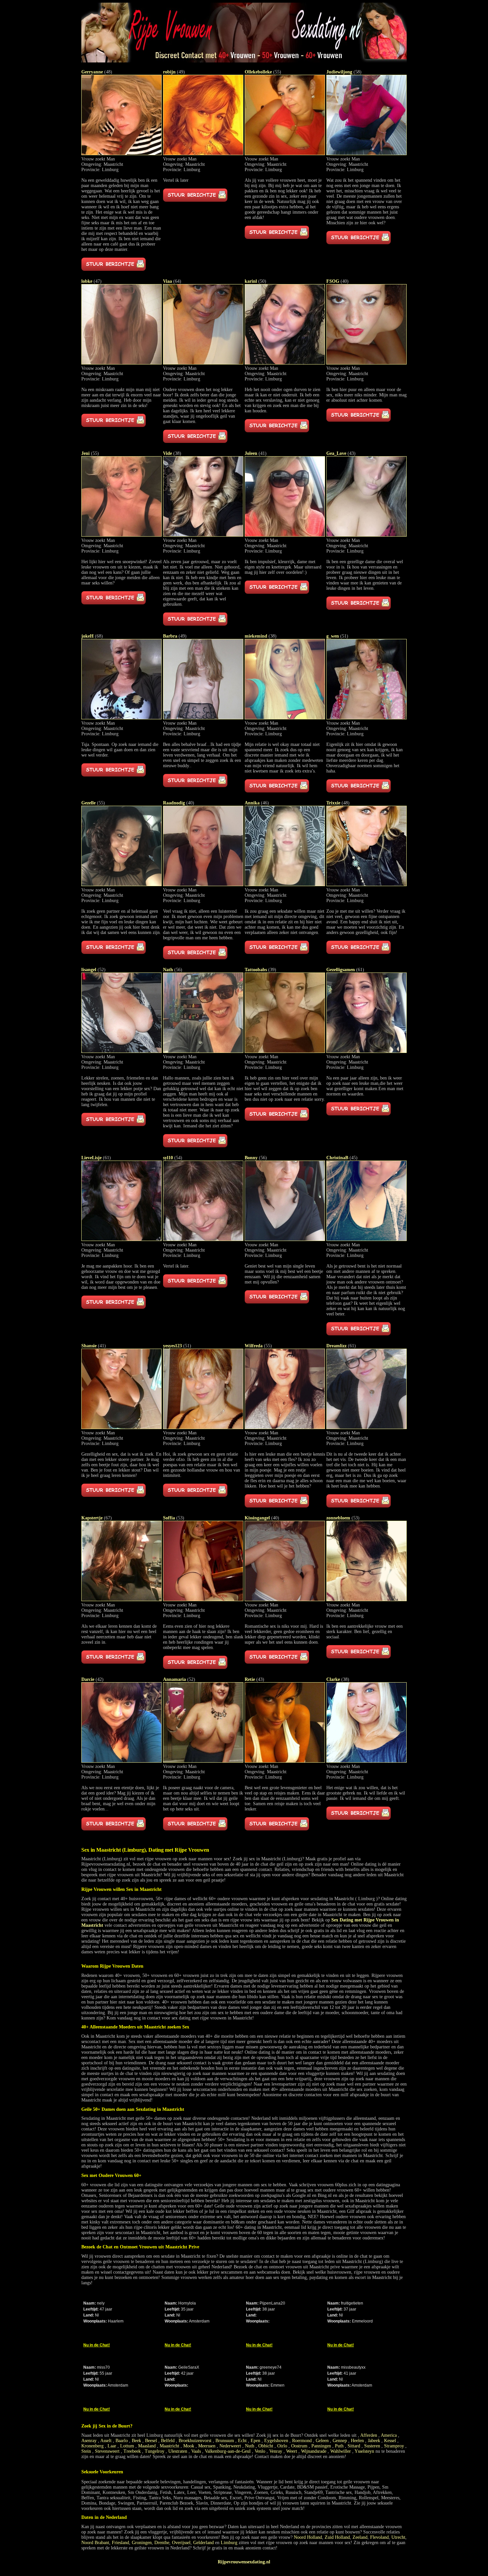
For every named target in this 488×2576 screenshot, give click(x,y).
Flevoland (379, 2537)
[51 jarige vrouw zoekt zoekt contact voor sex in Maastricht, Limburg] (366, 718)
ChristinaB (337, 1158)
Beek (136, 2441)
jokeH (87, 636)
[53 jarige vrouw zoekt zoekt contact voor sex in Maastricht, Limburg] (203, 1600)
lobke (87, 281)
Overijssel (181, 2543)
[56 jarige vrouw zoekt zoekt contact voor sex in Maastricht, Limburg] (203, 1051)
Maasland (147, 2446)
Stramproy (394, 2446)
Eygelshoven (276, 2441)
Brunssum (225, 2441)
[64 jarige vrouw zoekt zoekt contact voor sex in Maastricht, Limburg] (203, 363)
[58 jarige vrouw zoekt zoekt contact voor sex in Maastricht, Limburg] (366, 154)
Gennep (340, 2441)
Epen (255, 2441)
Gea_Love (336, 453)
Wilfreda (254, 1346)
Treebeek (132, 2451)
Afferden (369, 2435)
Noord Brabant (95, 2543)
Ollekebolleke (258, 72)
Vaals (196, 2451)
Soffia (169, 1518)
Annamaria (174, 1679)
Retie (250, 1679)
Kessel (390, 2441)
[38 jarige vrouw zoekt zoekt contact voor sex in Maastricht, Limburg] (203, 535)
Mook (189, 2446)
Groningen (142, 2543)
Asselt (106, 2441)
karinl (251, 281)
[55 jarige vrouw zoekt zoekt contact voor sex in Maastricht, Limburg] (285, 154)
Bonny (251, 1158)
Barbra (170, 636)
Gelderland (203, 2543)
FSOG (333, 281)
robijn (169, 72)
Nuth (250, 2446)
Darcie (88, 1679)
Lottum (127, 2446)
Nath (168, 970)
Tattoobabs (256, 970)
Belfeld (168, 2441)
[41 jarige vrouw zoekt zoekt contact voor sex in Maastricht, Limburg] (285, 535)
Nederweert (230, 2446)
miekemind (256, 636)
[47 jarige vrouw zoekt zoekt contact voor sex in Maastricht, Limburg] (122, 363)
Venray (276, 2451)
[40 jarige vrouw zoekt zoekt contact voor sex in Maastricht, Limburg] (366, 363)
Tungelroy (155, 2451)
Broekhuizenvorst (195, 2441)
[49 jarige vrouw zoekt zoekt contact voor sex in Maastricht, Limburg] (203, 154)
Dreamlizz (336, 1346)
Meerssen (207, 2446)
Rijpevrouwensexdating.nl (244, 2562)
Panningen (321, 2446)
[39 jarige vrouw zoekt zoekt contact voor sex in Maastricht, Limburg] (285, 1051)
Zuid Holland (337, 2537)
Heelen (357, 2441)
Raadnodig (174, 803)
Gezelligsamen (341, 970)
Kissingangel (257, 1518)
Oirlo (282, 2446)
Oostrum (299, 2446)
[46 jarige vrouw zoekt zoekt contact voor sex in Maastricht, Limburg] (285, 885)
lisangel (89, 970)
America (389, 2435)
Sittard (354, 2446)
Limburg (229, 2543)
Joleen (251, 453)
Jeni (85, 453)
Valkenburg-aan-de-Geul (228, 2451)
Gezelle (88, 803)
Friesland (121, 2543)
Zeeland (360, 2537)
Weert (292, 2451)
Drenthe (162, 2543)
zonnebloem (338, 1518)
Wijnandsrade (314, 2451)
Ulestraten (178, 2451)
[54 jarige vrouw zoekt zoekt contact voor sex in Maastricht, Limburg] (203, 1239)
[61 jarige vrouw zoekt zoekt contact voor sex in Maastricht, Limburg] (366, 1051)
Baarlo (122, 2441)
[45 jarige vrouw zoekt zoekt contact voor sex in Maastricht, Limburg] (366, 1239)
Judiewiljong (339, 72)
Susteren (372, 2446)
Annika (252, 803)
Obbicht (266, 2446)
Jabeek (374, 2441)
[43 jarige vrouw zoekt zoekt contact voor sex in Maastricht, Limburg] (366, 535)
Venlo (260, 2451)
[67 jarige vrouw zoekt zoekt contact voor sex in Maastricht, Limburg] (122, 1600)
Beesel (151, 2441)
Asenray (89, 2441)
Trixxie (333, 803)
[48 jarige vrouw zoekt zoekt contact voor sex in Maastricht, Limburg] (122, 154)
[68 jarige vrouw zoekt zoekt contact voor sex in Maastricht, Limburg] (122, 718)
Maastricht (169, 2446)
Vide (167, 453)
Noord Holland (308, 2537)
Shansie (89, 1346)
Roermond (302, 2441)
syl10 (168, 1158)
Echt (242, 2441)
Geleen (322, 2441)
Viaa (167, 281)
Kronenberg (92, 2446)
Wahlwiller (341, 2451)
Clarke (333, 1679)
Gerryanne (92, 72)
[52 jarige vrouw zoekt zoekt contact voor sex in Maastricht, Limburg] (122, 1051)
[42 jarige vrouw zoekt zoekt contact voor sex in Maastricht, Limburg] (122, 1761)
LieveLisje (91, 1158)
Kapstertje (92, 1518)
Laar (112, 2446)
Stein (86, 2451)
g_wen (333, 636)
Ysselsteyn (364, 2451)
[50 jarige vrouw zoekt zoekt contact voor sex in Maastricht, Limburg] (285, 363)
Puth (339, 2446)
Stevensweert (107, 2451)
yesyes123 (172, 1346)
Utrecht (398, 2537)
